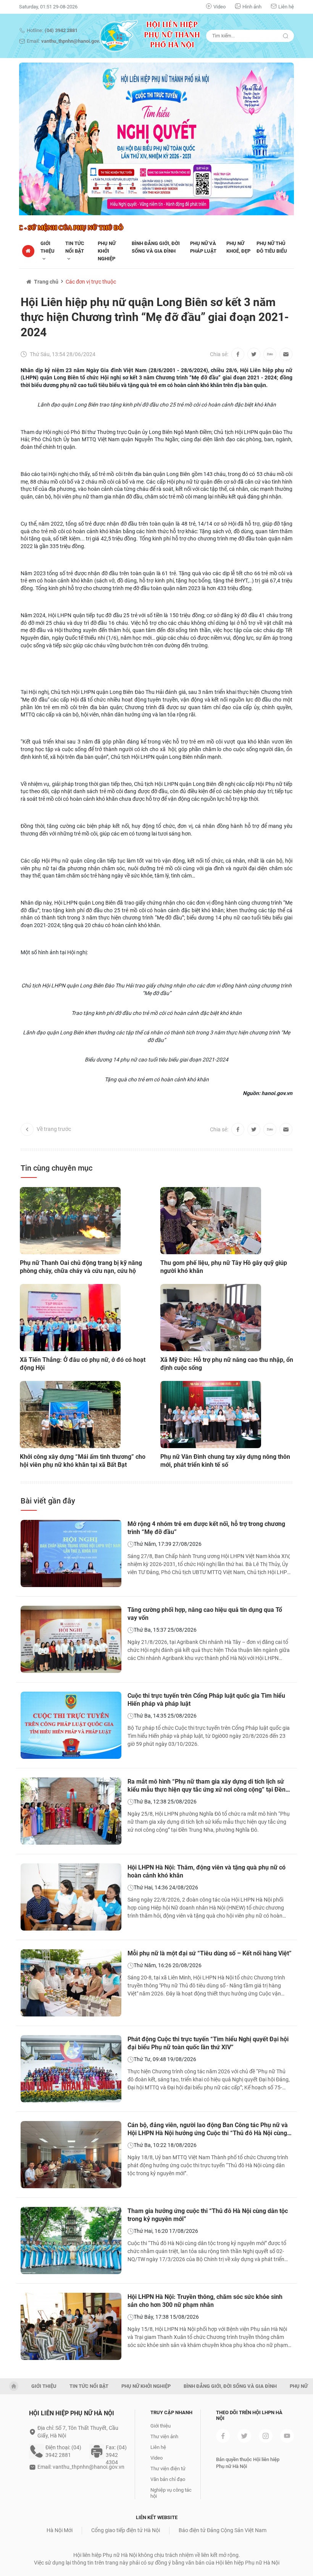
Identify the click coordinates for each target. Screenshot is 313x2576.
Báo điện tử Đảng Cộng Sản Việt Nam (223, 2530)
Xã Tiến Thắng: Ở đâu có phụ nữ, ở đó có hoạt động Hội (83, 1364)
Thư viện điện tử (168, 2469)
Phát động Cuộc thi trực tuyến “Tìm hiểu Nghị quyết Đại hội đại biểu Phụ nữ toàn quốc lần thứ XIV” (208, 2043)
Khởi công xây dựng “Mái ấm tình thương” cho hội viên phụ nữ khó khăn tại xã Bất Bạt (83, 1461)
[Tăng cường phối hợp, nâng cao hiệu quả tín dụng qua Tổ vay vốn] (71, 1639)
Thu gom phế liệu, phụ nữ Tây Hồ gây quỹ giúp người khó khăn (224, 1267)
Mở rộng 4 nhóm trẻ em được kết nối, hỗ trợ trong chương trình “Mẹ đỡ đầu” (206, 1528)
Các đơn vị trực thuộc (91, 282)
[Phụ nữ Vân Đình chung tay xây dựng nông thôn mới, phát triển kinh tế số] (211, 1415)
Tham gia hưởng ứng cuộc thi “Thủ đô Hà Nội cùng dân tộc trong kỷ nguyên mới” (208, 2215)
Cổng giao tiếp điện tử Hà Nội (126, 2530)
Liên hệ (286, 7)
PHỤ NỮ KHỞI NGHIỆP (107, 251)
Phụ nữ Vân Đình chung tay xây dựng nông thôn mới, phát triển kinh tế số (225, 1461)
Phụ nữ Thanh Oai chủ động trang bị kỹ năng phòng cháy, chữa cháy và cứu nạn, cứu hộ (81, 1267)
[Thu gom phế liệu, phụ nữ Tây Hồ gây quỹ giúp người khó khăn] (211, 1221)
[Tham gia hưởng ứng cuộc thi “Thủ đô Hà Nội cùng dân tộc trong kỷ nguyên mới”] (71, 2240)
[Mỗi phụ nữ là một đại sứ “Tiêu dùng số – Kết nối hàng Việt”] (71, 1983)
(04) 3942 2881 (61, 30)
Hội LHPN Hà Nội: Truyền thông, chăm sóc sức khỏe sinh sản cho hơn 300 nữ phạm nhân (205, 2301)
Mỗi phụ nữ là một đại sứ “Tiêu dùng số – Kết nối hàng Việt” (210, 1953)
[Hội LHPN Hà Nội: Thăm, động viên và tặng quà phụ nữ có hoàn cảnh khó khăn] (71, 1897)
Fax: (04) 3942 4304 (116, 2452)
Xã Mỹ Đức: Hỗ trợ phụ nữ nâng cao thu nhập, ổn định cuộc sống (227, 1364)
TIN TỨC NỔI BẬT (75, 247)
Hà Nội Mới (60, 2530)
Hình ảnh (252, 7)
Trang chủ (46, 282)
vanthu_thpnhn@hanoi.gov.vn (73, 41)
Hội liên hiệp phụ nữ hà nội (72, 2413)
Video (219, 7)
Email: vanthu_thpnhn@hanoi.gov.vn (81, 2467)
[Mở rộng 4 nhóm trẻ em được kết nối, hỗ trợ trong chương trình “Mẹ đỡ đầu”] (71, 1553)
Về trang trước (54, 1129)
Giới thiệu (48, 247)
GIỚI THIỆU (44, 2386)
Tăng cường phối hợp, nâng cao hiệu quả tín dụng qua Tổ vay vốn (205, 1614)
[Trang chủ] (28, 251)
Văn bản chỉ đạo (168, 2479)
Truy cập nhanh (171, 2412)
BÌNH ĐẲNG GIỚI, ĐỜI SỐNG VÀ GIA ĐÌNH (230, 2386)
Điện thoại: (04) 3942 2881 (63, 2451)
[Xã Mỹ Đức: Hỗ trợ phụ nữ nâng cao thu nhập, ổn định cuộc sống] (211, 1318)
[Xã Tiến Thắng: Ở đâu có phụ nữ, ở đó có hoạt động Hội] (70, 1318)
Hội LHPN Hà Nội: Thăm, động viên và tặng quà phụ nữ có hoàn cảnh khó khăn (207, 1871)
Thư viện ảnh (164, 2436)
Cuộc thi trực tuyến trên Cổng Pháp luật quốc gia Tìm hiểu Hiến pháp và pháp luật (206, 1700)
